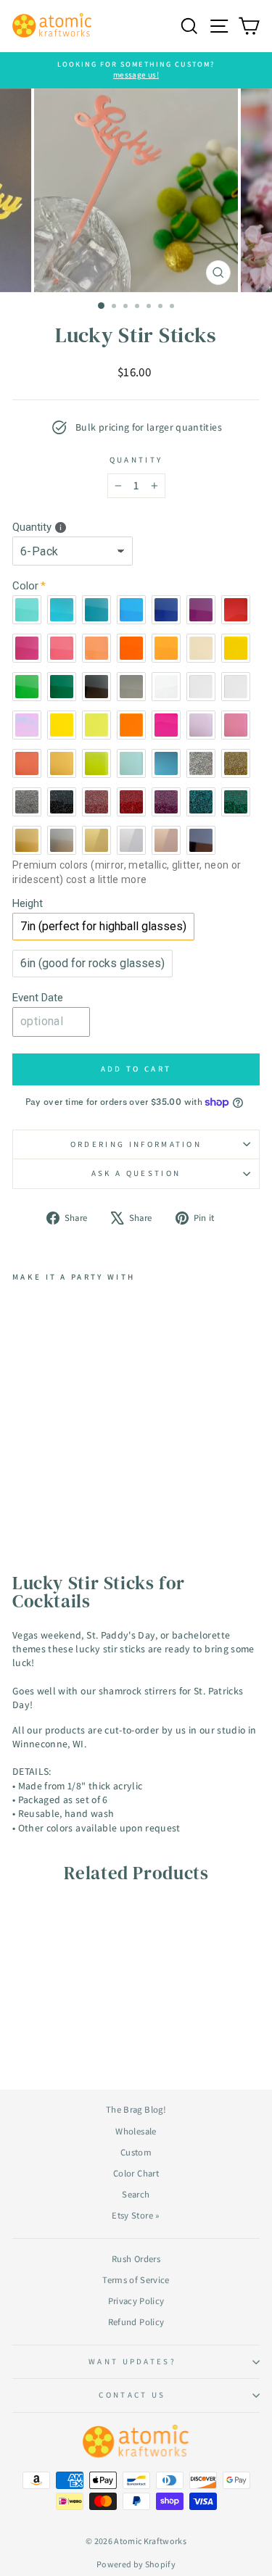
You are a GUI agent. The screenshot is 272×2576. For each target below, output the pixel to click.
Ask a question (136, 1173)
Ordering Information (136, 1144)
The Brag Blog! (136, 2109)
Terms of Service (136, 2280)
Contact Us (132, 2395)
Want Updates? (132, 2361)
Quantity (136, 460)
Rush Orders (136, 2259)
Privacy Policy (136, 2301)
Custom (136, 2152)
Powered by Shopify (136, 2564)
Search (136, 2194)
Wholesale (136, 2131)
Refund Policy (136, 2322)
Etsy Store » (136, 2215)
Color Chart (136, 2173)
